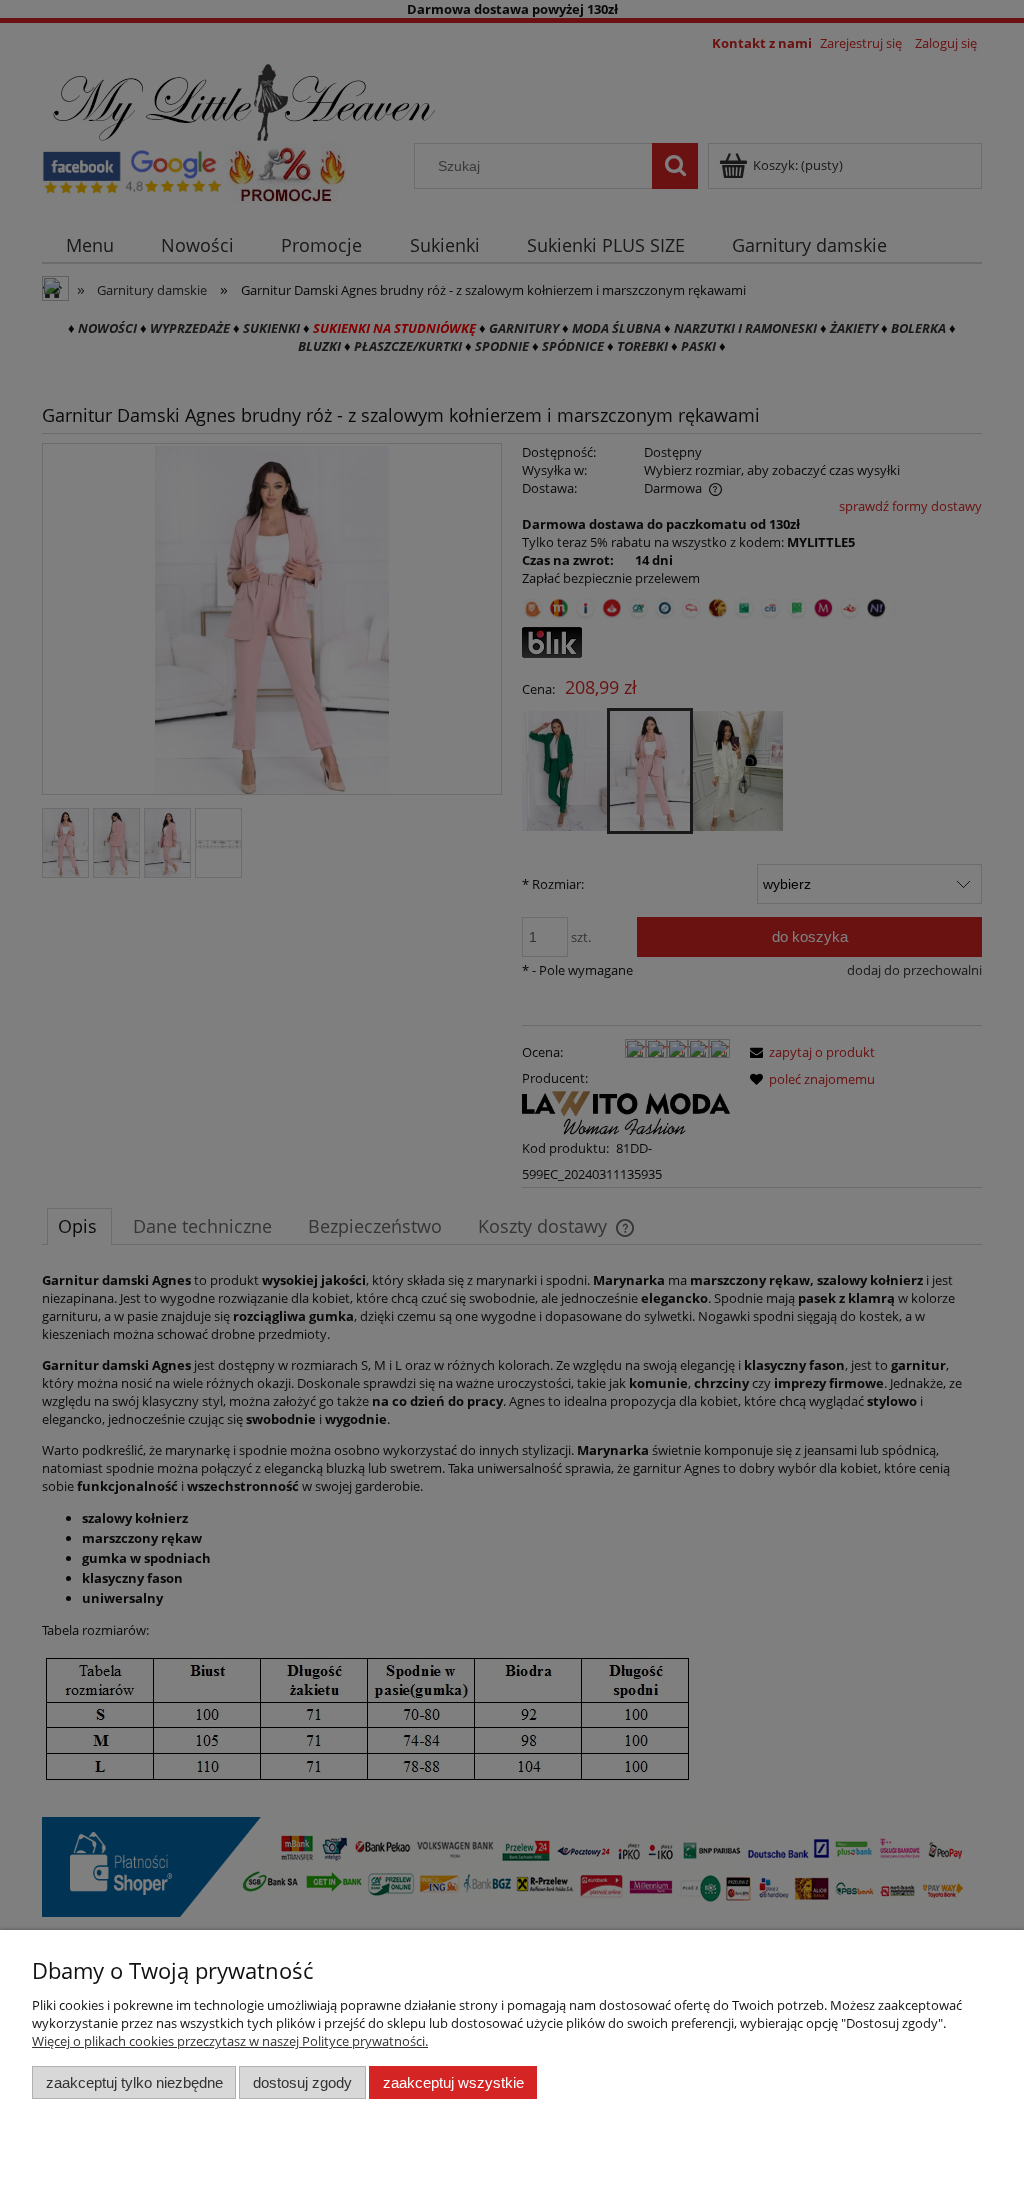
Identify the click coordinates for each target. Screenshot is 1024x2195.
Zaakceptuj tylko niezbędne (134, 2082)
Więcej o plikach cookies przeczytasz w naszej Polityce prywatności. (230, 2041)
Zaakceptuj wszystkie (453, 2082)
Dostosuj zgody (302, 2082)
